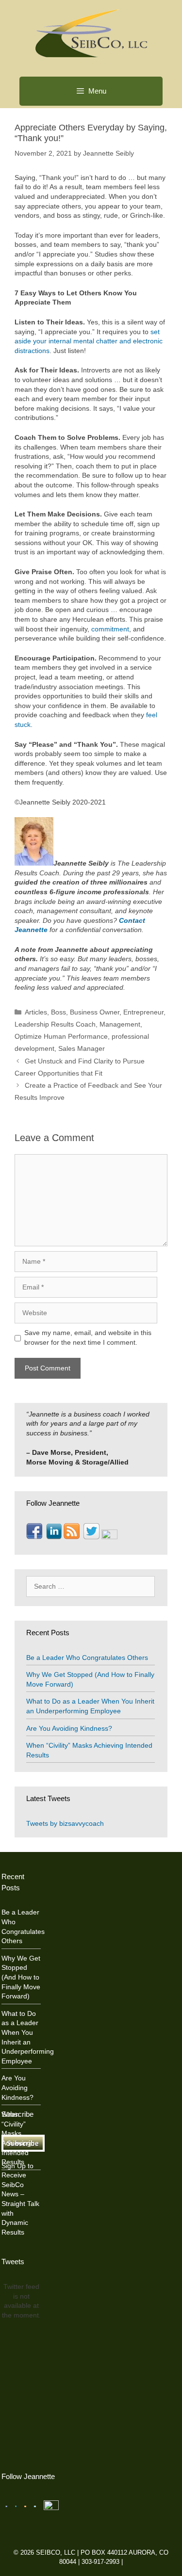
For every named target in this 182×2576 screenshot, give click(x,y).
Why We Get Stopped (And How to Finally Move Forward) (21, 1977)
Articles (36, 1012)
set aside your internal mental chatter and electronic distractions (89, 341)
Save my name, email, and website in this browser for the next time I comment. (88, 1337)
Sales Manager (82, 1048)
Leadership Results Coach (55, 1024)
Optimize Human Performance (61, 1036)
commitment (109, 629)
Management (120, 1024)
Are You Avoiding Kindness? (69, 1728)
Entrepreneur (143, 1012)
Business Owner (95, 1012)
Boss (58, 1012)
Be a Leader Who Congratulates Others (87, 1658)
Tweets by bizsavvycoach (65, 1823)
